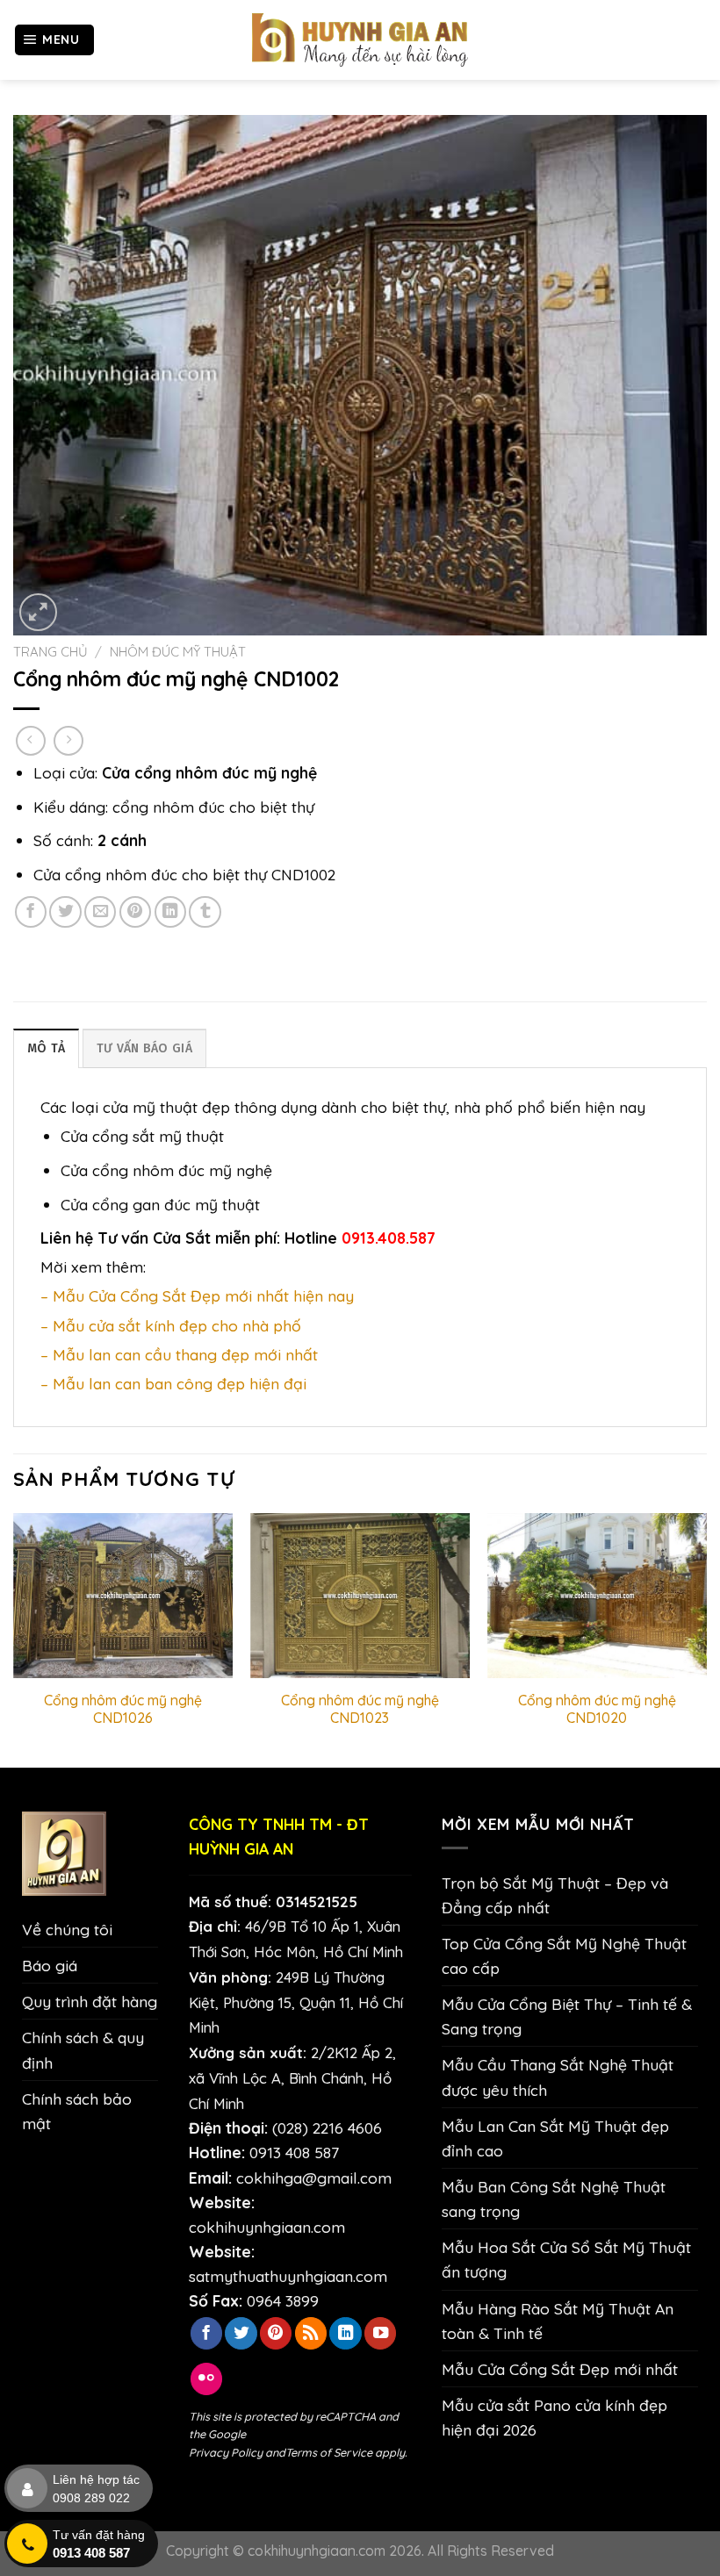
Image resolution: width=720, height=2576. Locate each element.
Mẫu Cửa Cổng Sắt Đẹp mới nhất (560, 2369)
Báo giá (50, 1965)
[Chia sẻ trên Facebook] (31, 912)
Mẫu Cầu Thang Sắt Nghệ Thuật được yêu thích (558, 2077)
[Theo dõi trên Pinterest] (276, 2333)
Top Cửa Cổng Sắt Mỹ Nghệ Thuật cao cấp (564, 1955)
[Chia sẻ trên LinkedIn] (170, 912)
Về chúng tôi (67, 1929)
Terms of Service (329, 2452)
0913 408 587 (294, 2152)
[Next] (706, 1639)
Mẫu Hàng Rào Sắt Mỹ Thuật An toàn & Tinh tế (558, 2321)
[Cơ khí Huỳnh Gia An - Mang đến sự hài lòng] (360, 40)
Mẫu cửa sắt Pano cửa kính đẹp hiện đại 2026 (554, 2417)
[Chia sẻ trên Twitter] (65, 912)
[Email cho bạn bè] (100, 912)
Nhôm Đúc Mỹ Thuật (178, 652)
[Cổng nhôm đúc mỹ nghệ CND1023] (360, 1596)
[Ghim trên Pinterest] (135, 912)
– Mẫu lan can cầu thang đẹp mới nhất (179, 1354)
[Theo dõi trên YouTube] (380, 2333)
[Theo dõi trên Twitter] (241, 2333)
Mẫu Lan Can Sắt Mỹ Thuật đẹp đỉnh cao (555, 2138)
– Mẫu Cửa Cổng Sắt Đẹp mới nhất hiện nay (197, 1295)
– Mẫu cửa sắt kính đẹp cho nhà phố (171, 1325)
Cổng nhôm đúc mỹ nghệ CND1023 (360, 1709)
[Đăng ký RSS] (311, 2333)
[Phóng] (38, 612)
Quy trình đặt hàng (90, 2001)
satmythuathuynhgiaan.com (288, 2276)
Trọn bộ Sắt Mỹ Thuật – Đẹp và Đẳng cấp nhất (555, 1895)
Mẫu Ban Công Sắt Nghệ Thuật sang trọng (554, 2199)
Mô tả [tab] (46, 1048)
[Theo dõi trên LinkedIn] (345, 2333)
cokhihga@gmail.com (314, 2178)
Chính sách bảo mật (77, 2111)
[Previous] (14, 1639)
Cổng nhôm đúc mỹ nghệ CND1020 (597, 1709)
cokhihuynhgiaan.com (267, 2227)
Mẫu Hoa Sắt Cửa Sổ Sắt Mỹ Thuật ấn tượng (566, 2259)
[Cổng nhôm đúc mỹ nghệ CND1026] (123, 1596)
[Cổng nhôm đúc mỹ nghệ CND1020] (597, 1596)
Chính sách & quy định (83, 2049)
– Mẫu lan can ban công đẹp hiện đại (173, 1383)
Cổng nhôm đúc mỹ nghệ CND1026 (123, 1709)
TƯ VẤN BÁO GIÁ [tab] (144, 1048)
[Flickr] (206, 2379)
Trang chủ (50, 652)
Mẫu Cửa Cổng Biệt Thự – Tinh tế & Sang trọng (567, 2016)
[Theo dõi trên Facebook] (206, 2333)
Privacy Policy (226, 2452)
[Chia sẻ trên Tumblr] (205, 912)
